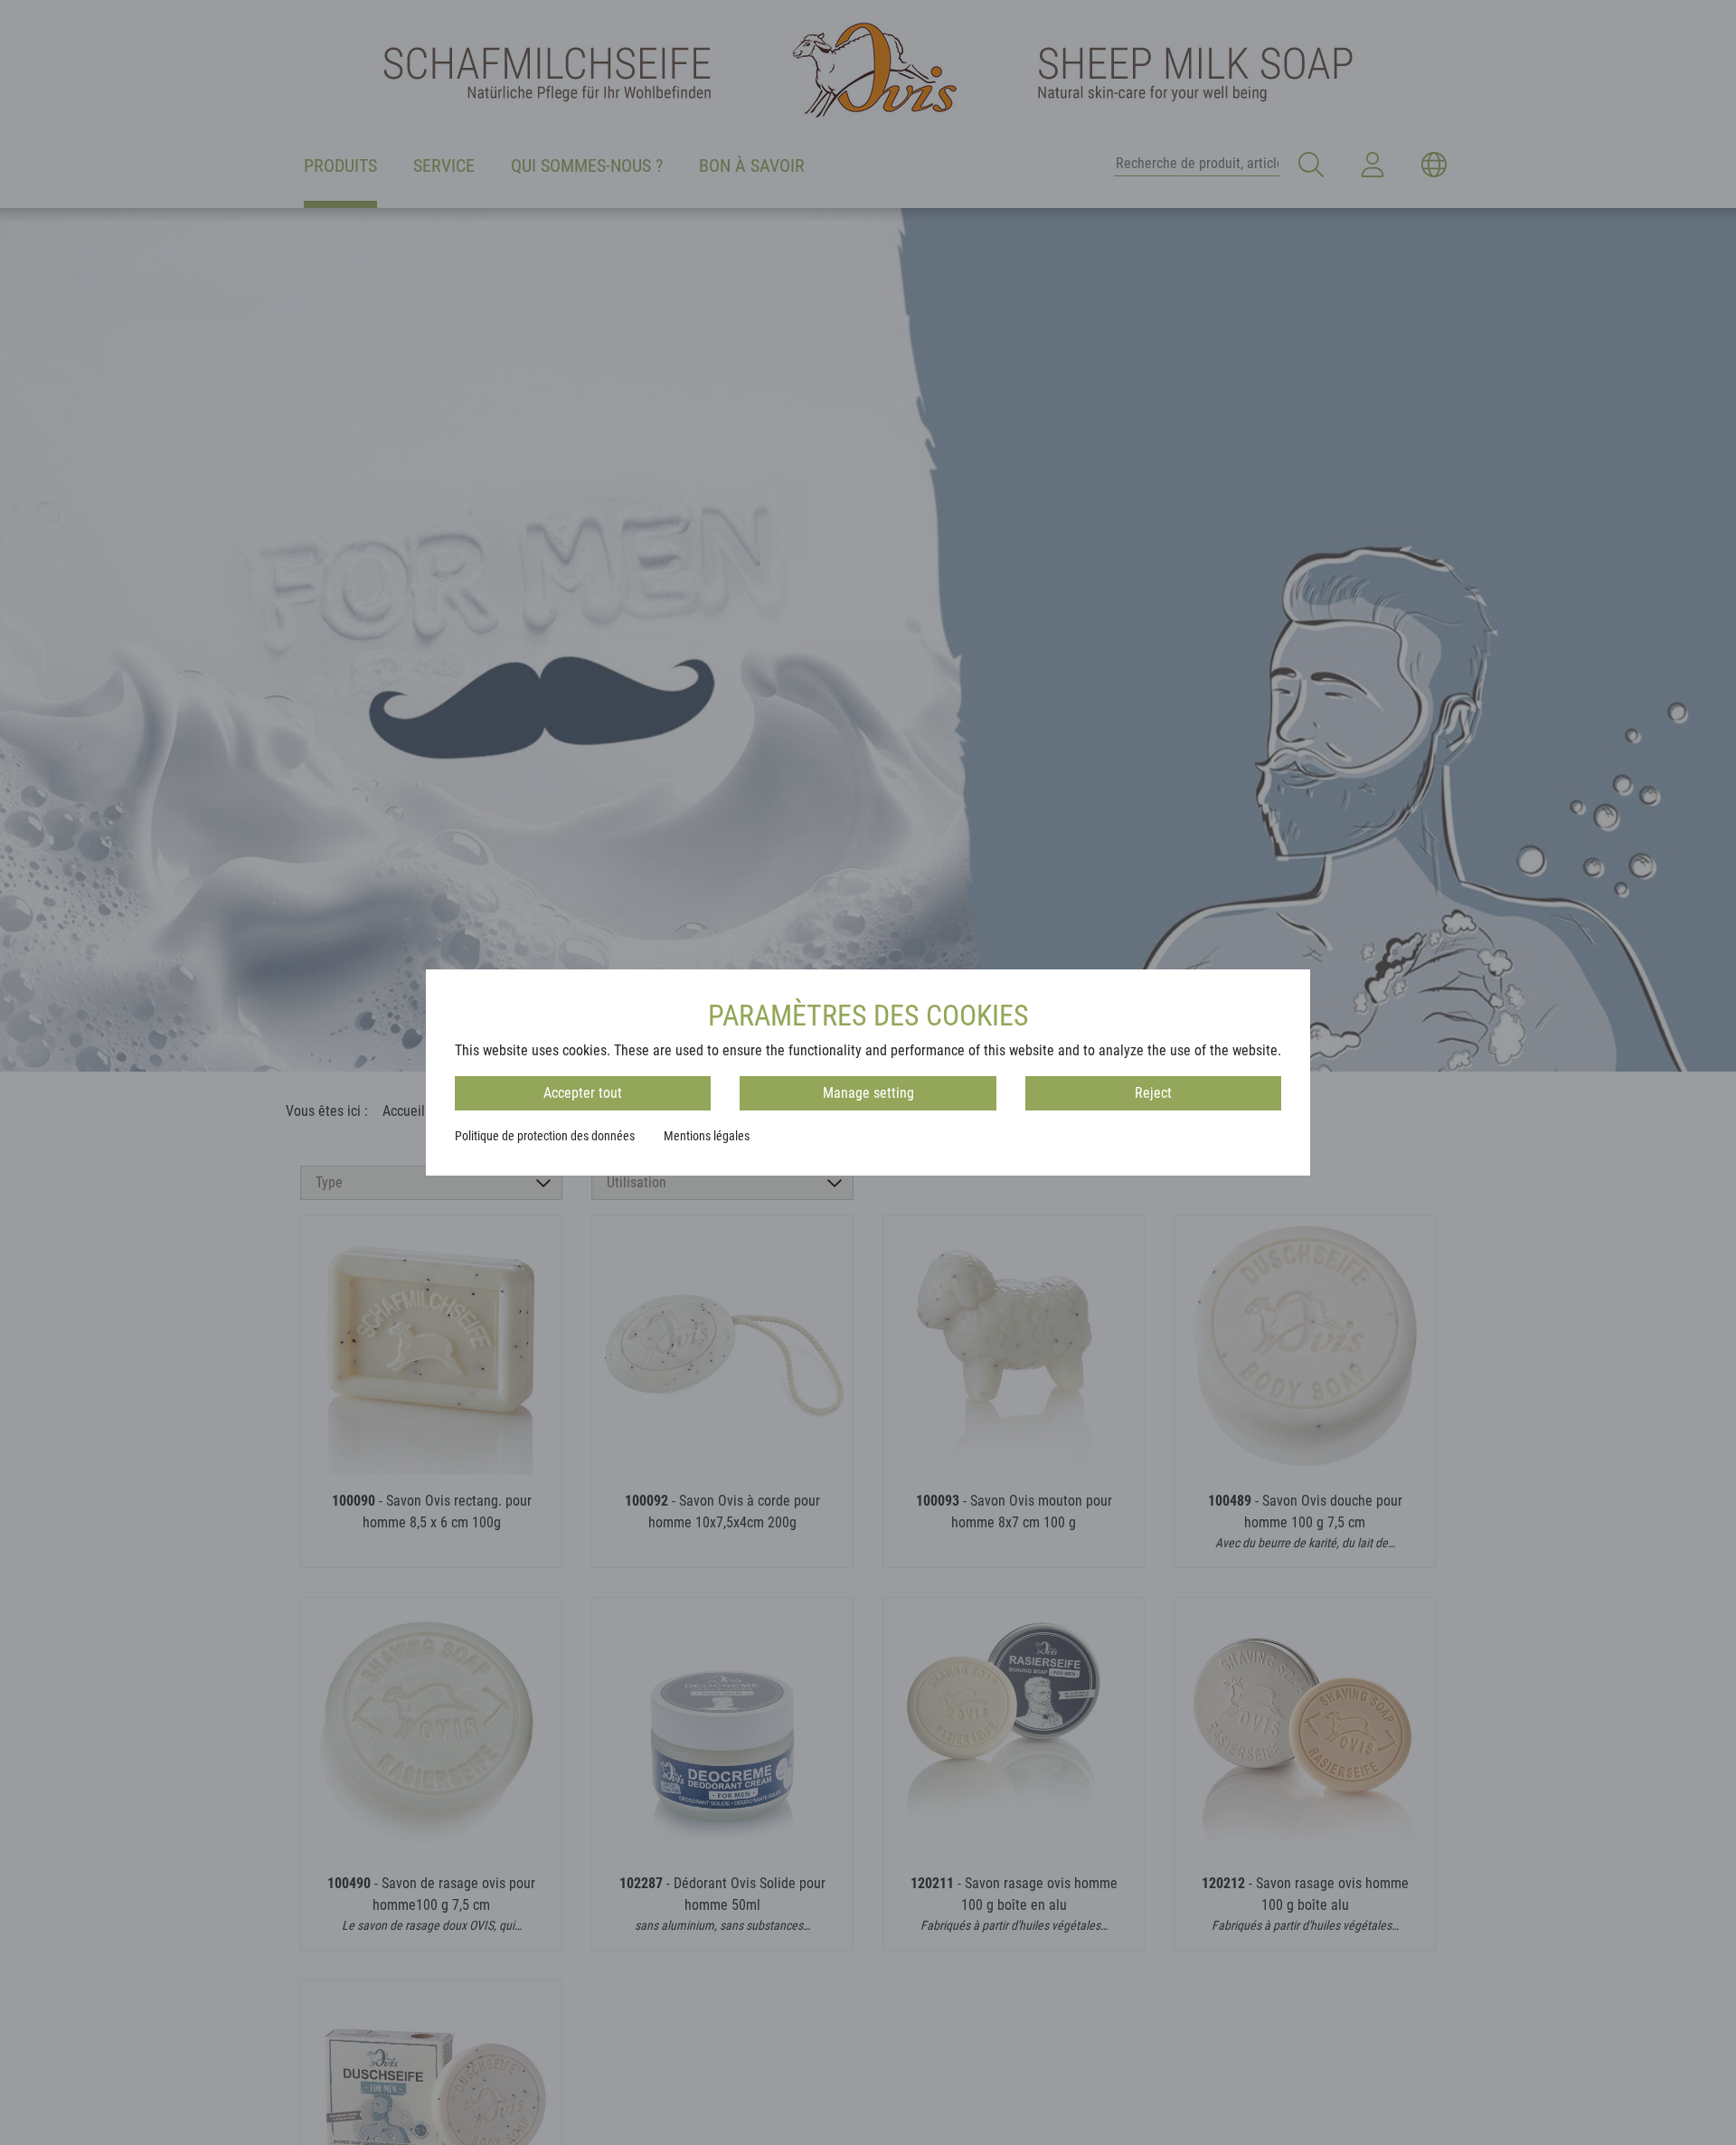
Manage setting (868, 1093)
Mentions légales (707, 1136)
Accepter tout (583, 1093)
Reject (1153, 1093)
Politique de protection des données (545, 1136)
